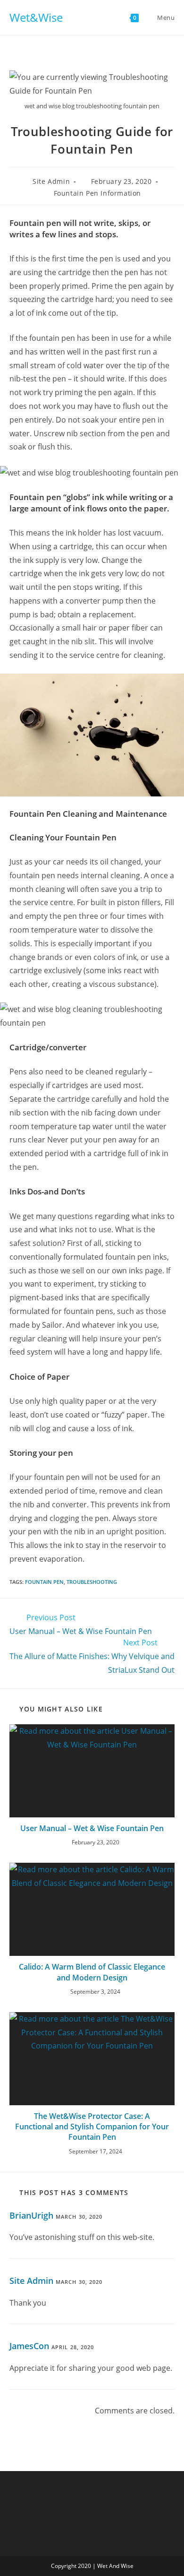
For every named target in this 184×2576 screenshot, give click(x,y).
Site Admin (51, 181)
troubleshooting (92, 1582)
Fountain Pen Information (97, 193)
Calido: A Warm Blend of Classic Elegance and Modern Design (92, 1972)
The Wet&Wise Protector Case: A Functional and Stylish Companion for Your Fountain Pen (92, 2127)
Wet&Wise (36, 17)
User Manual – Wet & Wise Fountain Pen (92, 1828)
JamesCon (29, 2346)
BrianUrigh (31, 2215)
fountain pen (44, 1582)
